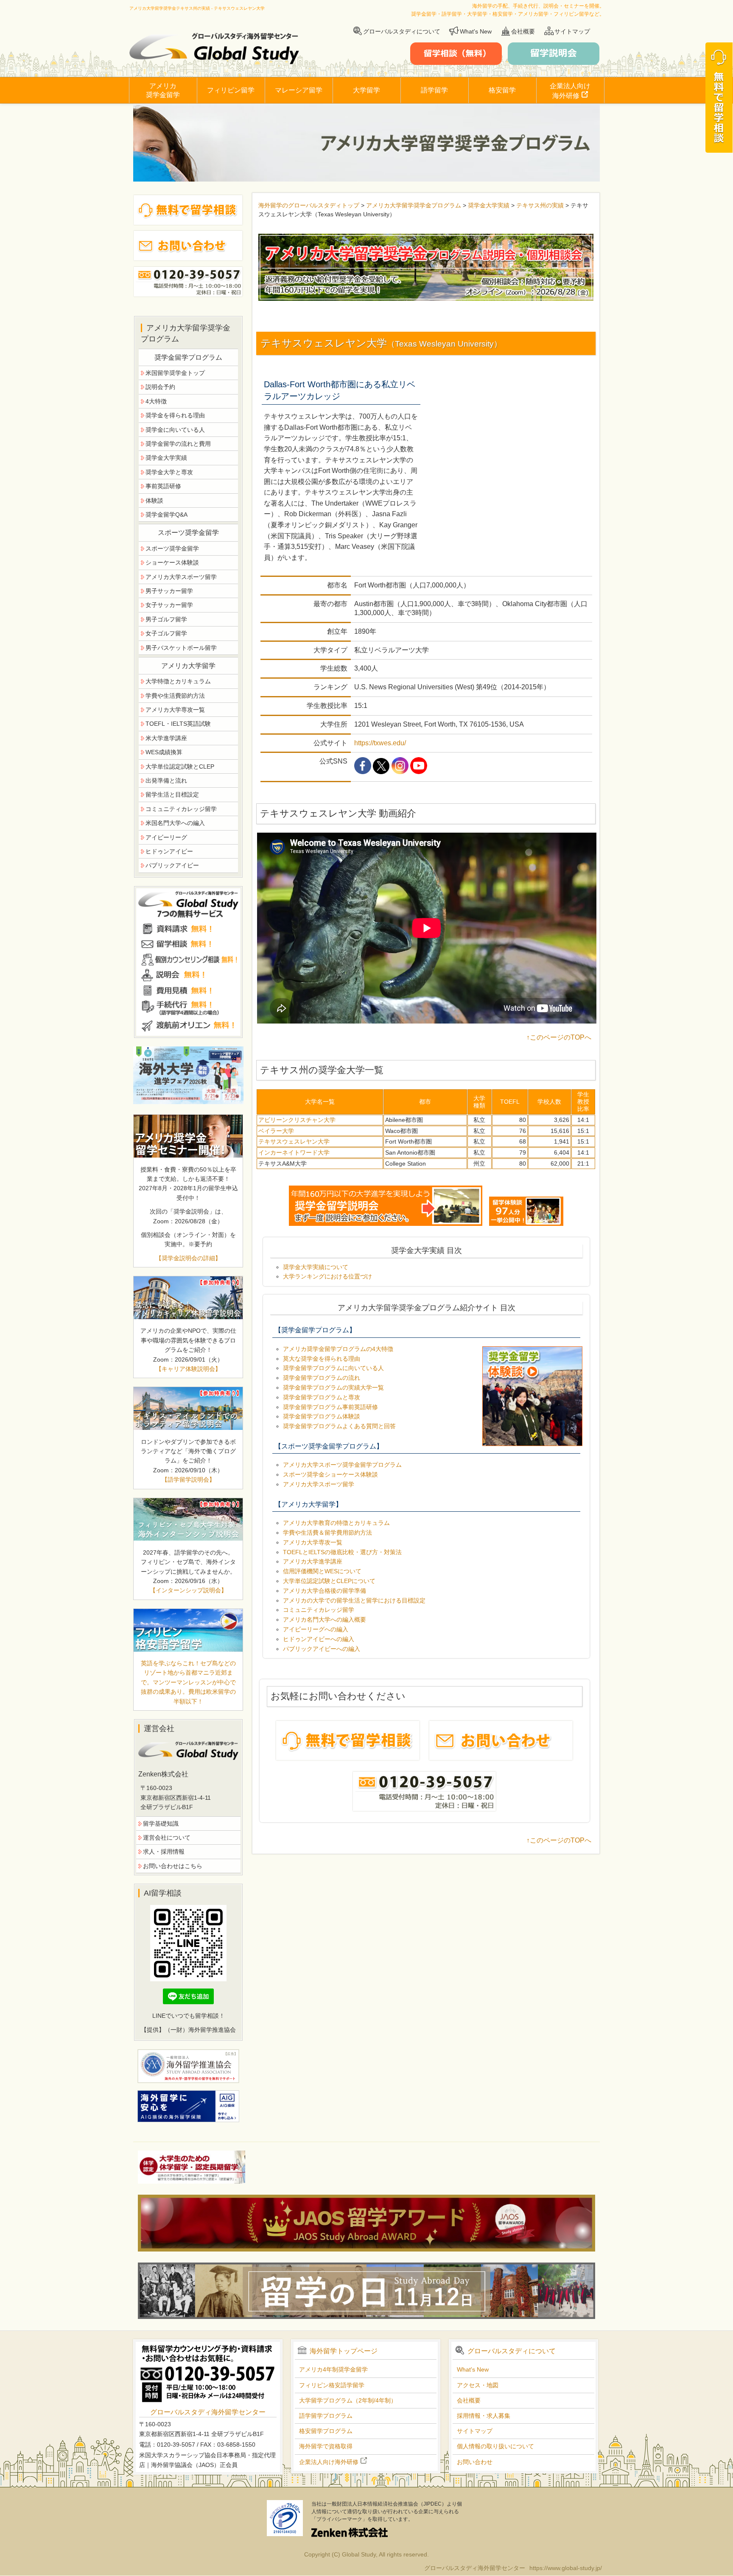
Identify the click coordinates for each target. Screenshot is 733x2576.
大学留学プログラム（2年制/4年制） (348, 2400)
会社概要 (523, 31)
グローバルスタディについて (402, 31)
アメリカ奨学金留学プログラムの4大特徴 (338, 1349)
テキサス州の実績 (541, 205)
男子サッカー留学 (169, 591)
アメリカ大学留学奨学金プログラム (414, 205)
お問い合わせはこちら (173, 1866)
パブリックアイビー (172, 865)
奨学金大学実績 (489, 205)
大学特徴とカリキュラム (178, 681)
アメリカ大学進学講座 (313, 1561)
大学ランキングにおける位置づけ (327, 1276)
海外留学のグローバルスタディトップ (309, 205)
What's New (476, 31)
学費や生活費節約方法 (175, 696)
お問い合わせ (475, 2462)
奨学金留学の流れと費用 (178, 444)
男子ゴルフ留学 (166, 619)
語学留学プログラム (326, 2416)
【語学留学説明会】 (188, 1480)
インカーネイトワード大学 (294, 1152)
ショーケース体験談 (172, 562)
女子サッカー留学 (169, 605)
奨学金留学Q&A (166, 515)
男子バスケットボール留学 (181, 648)
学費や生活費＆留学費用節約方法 (327, 1533)
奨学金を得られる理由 (175, 415)
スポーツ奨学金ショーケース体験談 (330, 1474)
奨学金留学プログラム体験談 (322, 1416)
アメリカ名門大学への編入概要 (325, 1619)
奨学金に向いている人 (175, 430)
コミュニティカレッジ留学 (319, 1610)
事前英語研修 (163, 486)
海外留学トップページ (344, 2351)
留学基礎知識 (161, 1824)
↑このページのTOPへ (559, 1037)
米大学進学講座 (166, 738)
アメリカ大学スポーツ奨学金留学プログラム (342, 1465)
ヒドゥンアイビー (169, 851)
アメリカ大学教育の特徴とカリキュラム (336, 1523)
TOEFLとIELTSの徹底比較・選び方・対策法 (342, 1552)
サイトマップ (572, 31)
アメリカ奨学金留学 (163, 90)
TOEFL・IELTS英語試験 (178, 724)
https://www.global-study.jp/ (566, 2568)
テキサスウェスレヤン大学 (294, 1141)
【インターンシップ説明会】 (188, 1590)
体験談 (154, 501)
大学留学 (366, 90)
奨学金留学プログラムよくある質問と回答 (339, 1426)
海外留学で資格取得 (326, 2446)
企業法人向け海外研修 (570, 91)
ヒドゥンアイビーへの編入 (319, 1639)
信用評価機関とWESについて (322, 1571)
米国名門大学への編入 (175, 823)
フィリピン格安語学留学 (332, 2385)
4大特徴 (156, 401)
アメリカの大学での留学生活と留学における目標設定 (354, 1600)
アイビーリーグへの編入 (316, 1629)
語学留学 (434, 90)
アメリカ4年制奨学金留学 (333, 2369)
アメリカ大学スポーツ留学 (319, 1484)
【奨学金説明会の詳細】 (188, 1258)
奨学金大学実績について (316, 1267)
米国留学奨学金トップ (175, 373)
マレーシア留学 (299, 90)
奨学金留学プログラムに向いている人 (333, 1368)
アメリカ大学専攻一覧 (313, 1542)
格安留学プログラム (326, 2431)
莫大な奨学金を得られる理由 (322, 1359)
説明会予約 (160, 387)
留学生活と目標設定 (172, 794)
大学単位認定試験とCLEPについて (329, 1581)
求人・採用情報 (164, 1852)
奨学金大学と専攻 (169, 472)
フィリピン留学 (231, 90)
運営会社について (167, 1838)
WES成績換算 (164, 752)
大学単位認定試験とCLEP (180, 766)
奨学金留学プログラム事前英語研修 (330, 1407)
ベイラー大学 (276, 1131)
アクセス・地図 (478, 2385)
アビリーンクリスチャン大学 (297, 1120)
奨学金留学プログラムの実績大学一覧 (333, 1387)
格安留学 (502, 90)
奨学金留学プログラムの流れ (322, 1378)
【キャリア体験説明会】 (188, 1369)
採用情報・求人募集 (484, 2416)
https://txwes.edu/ (380, 743)
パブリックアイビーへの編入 (322, 1649)
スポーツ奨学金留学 (172, 548)
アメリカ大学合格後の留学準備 (325, 1591)
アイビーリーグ (166, 837)
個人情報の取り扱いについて (495, 2446)
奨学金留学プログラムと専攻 (322, 1397)
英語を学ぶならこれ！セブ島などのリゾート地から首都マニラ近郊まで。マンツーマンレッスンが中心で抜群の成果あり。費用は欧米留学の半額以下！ (188, 1682)
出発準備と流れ (166, 780)
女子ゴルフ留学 (166, 633)
